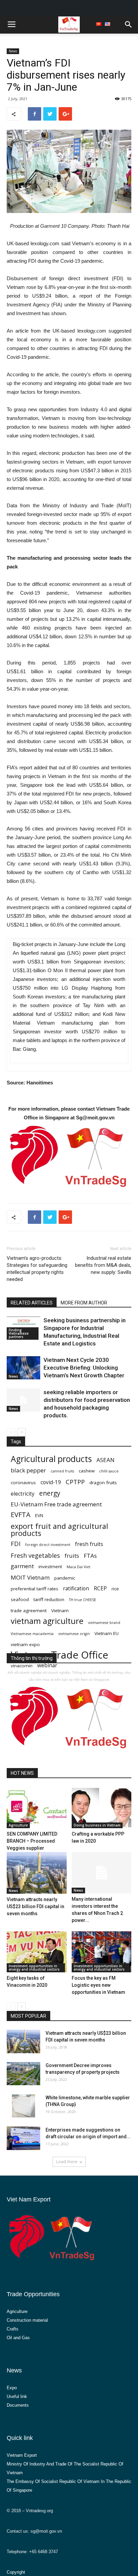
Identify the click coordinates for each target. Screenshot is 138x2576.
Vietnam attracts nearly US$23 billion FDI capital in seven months (36, 1906)
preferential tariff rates (34, 1589)
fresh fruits (89, 1544)
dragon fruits (103, 1483)
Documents (18, 2405)
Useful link (17, 2396)
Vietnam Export (22, 2455)
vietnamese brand (104, 1623)
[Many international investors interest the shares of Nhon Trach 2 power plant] (102, 1873)
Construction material (27, 2320)
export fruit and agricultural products (59, 1530)
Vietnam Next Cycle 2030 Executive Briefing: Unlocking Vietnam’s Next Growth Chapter (84, 1368)
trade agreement (29, 1611)
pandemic (65, 1578)
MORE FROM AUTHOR (84, 1303)
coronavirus (23, 1483)
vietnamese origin (74, 1634)
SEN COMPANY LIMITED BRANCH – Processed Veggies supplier (32, 1841)
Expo (12, 2388)
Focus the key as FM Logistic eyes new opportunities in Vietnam (98, 1985)
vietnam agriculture (47, 1621)
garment (22, 1566)
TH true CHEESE (83, 1600)
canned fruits (62, 1471)
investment (50, 1566)
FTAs (90, 1556)
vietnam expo (25, 1644)
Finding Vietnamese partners (19, 1333)
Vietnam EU (107, 1633)
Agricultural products (51, 1459)
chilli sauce (109, 1471)
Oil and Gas (18, 2338)
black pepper (28, 1470)
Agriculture (18, 1825)
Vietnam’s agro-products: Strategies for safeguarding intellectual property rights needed (37, 1269)
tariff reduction (49, 1599)
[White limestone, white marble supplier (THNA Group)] (23, 2106)
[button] (129, 25)
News (13, 51)
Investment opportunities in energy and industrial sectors (34, 1968)
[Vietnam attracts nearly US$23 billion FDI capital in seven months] (37, 1873)
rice (115, 1589)
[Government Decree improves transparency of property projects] (23, 2074)
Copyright (16, 2572)
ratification (76, 1588)
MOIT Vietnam (30, 1577)
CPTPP (75, 1482)
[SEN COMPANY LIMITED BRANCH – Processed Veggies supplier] (37, 1808)
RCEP (100, 1588)
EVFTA (21, 1515)
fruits (72, 1556)
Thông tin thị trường (32, 1658)
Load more (67, 2162)
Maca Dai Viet (79, 1567)
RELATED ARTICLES (32, 1303)
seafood (20, 1599)
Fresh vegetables (35, 1555)
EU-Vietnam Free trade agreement (56, 1504)
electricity (23, 1494)
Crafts (13, 2329)
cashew (87, 1471)
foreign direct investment (48, 1545)
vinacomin (22, 1666)
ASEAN (106, 1460)
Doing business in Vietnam (97, 1825)
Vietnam (60, 1611)
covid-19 (51, 1482)
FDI (16, 1543)
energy (50, 1493)
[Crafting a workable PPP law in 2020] (102, 1808)
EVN (39, 1515)
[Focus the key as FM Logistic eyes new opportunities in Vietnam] (102, 1952)
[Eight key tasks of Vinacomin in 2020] (37, 1952)
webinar (47, 1665)
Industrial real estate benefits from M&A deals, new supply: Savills (103, 1265)
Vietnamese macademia (32, 1634)
